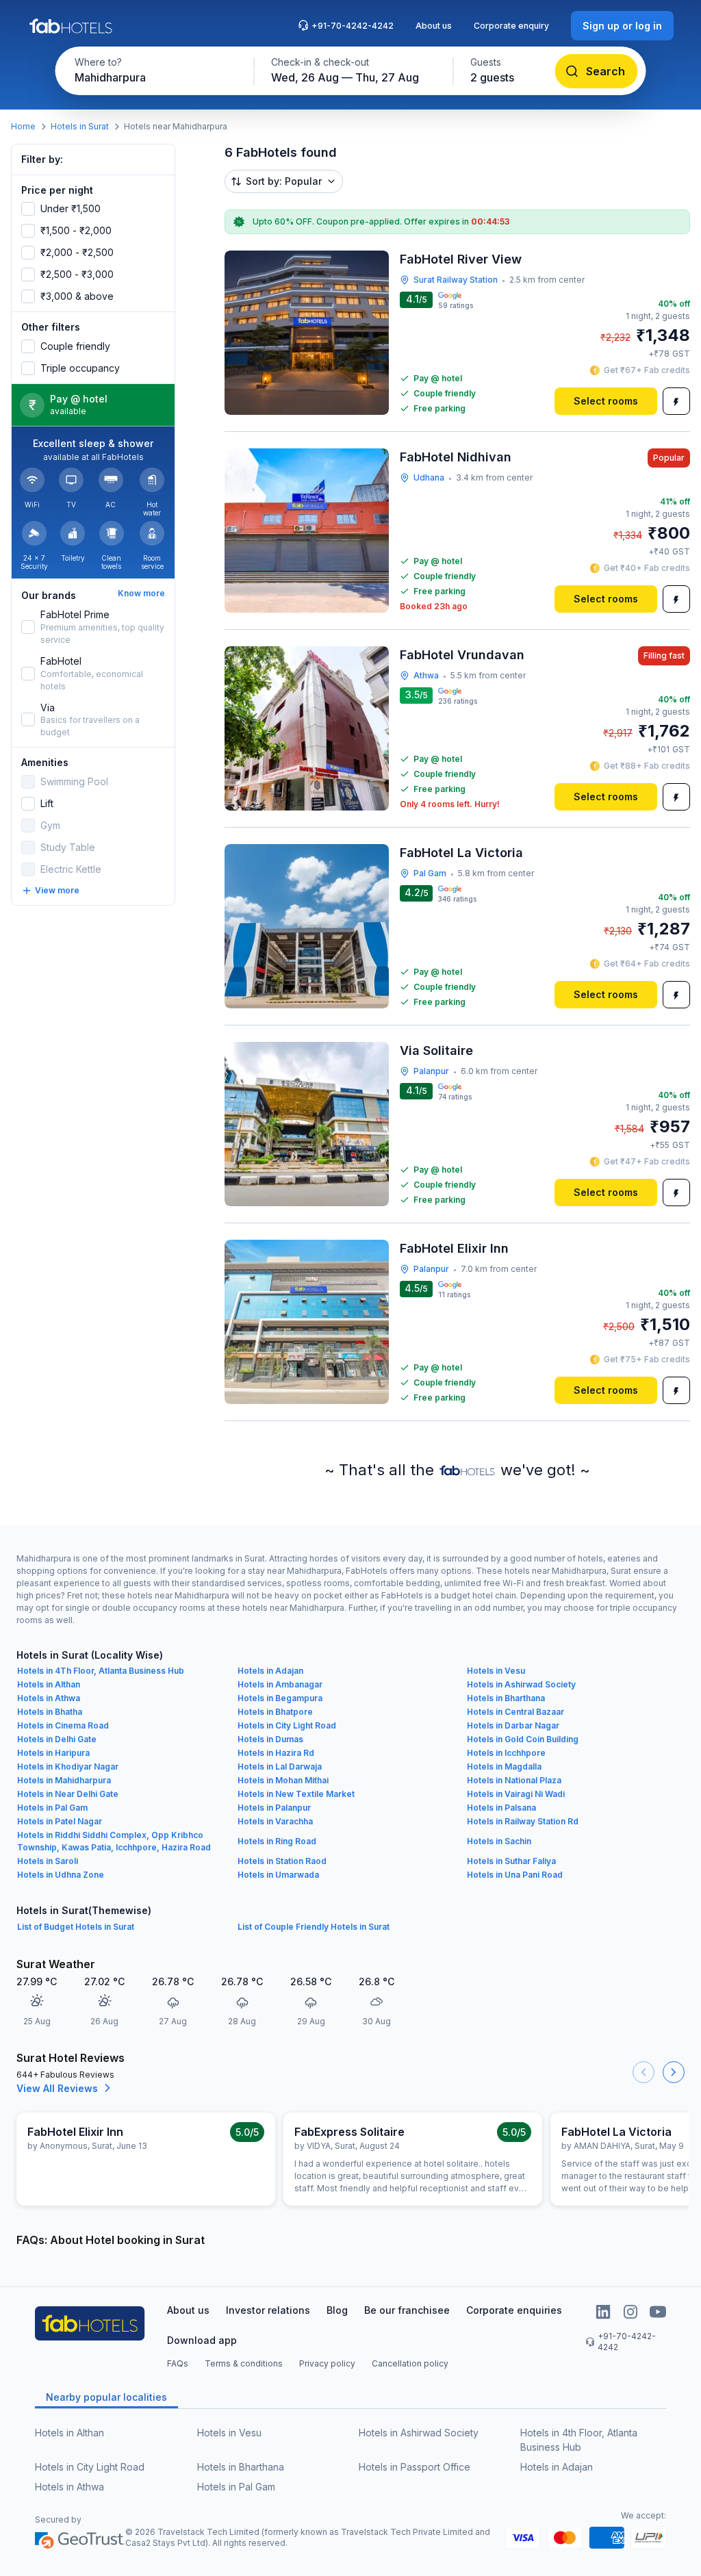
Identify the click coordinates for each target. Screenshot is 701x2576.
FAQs (178, 2363)
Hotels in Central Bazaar (515, 1712)
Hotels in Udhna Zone (61, 1875)
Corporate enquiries (514, 2310)
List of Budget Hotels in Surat (76, 1927)
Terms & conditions (244, 2363)
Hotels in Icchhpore (506, 1753)
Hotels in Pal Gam (52, 1808)
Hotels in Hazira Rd (276, 1753)
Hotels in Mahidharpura (64, 1780)
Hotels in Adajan (270, 1671)
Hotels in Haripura (53, 1753)
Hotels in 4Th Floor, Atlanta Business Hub (101, 1671)
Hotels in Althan (49, 1684)
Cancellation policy (410, 2363)
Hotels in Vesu (496, 1671)
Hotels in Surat (80, 126)
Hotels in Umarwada (278, 1875)
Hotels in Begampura (280, 1698)
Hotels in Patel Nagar (60, 1821)
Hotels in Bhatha (50, 1712)
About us (434, 26)
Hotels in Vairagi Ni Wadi (516, 1794)
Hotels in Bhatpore (275, 1712)
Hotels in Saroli (48, 1861)
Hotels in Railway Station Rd (523, 1821)
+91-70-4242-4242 (353, 26)
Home (23, 126)
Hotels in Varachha (275, 1821)
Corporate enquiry (511, 26)
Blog (337, 2310)
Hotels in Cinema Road (63, 1725)
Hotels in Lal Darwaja (280, 1767)
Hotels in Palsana (501, 1808)
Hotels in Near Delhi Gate (68, 1794)
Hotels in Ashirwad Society (521, 1684)
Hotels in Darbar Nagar (513, 1725)
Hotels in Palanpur (274, 1808)
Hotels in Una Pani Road (515, 1875)
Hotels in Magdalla (504, 1767)
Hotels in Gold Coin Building (523, 1739)
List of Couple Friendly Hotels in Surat (314, 1927)
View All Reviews (57, 2088)
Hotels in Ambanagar (280, 1684)
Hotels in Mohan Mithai (283, 1780)
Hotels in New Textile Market (296, 1794)
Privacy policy (327, 2363)
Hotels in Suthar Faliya (511, 1861)
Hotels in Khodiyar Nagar (68, 1767)
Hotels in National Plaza (514, 1780)
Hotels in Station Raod (282, 1861)
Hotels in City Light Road (287, 1725)
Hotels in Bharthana (506, 1698)
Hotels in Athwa (49, 1698)
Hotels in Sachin (499, 1841)
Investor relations (268, 2310)
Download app (202, 2340)
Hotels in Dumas (270, 1739)
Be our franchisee (407, 2310)
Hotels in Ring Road (277, 1841)
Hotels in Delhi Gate (57, 1739)
